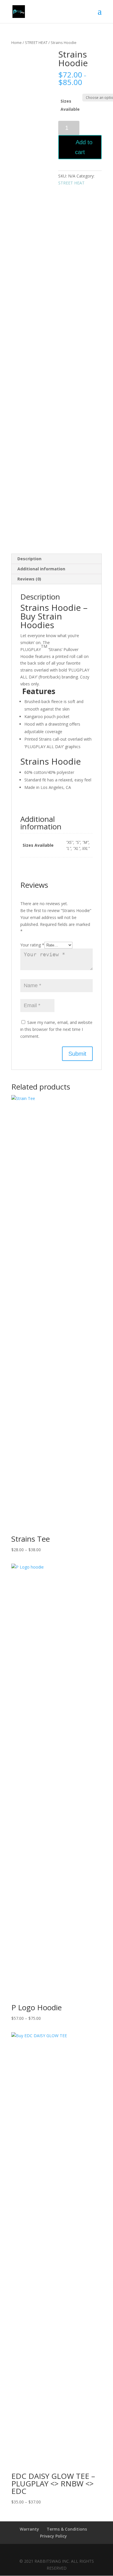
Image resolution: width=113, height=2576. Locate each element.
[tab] (57, 559)
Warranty (29, 2529)
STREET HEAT (36, 42)
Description (29, 559)
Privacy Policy (53, 2536)
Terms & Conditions (67, 2529)
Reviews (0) (29, 579)
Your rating (32, 945)
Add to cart (84, 147)
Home (17, 42)
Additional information (41, 569)
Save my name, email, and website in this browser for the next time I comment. (56, 1029)
